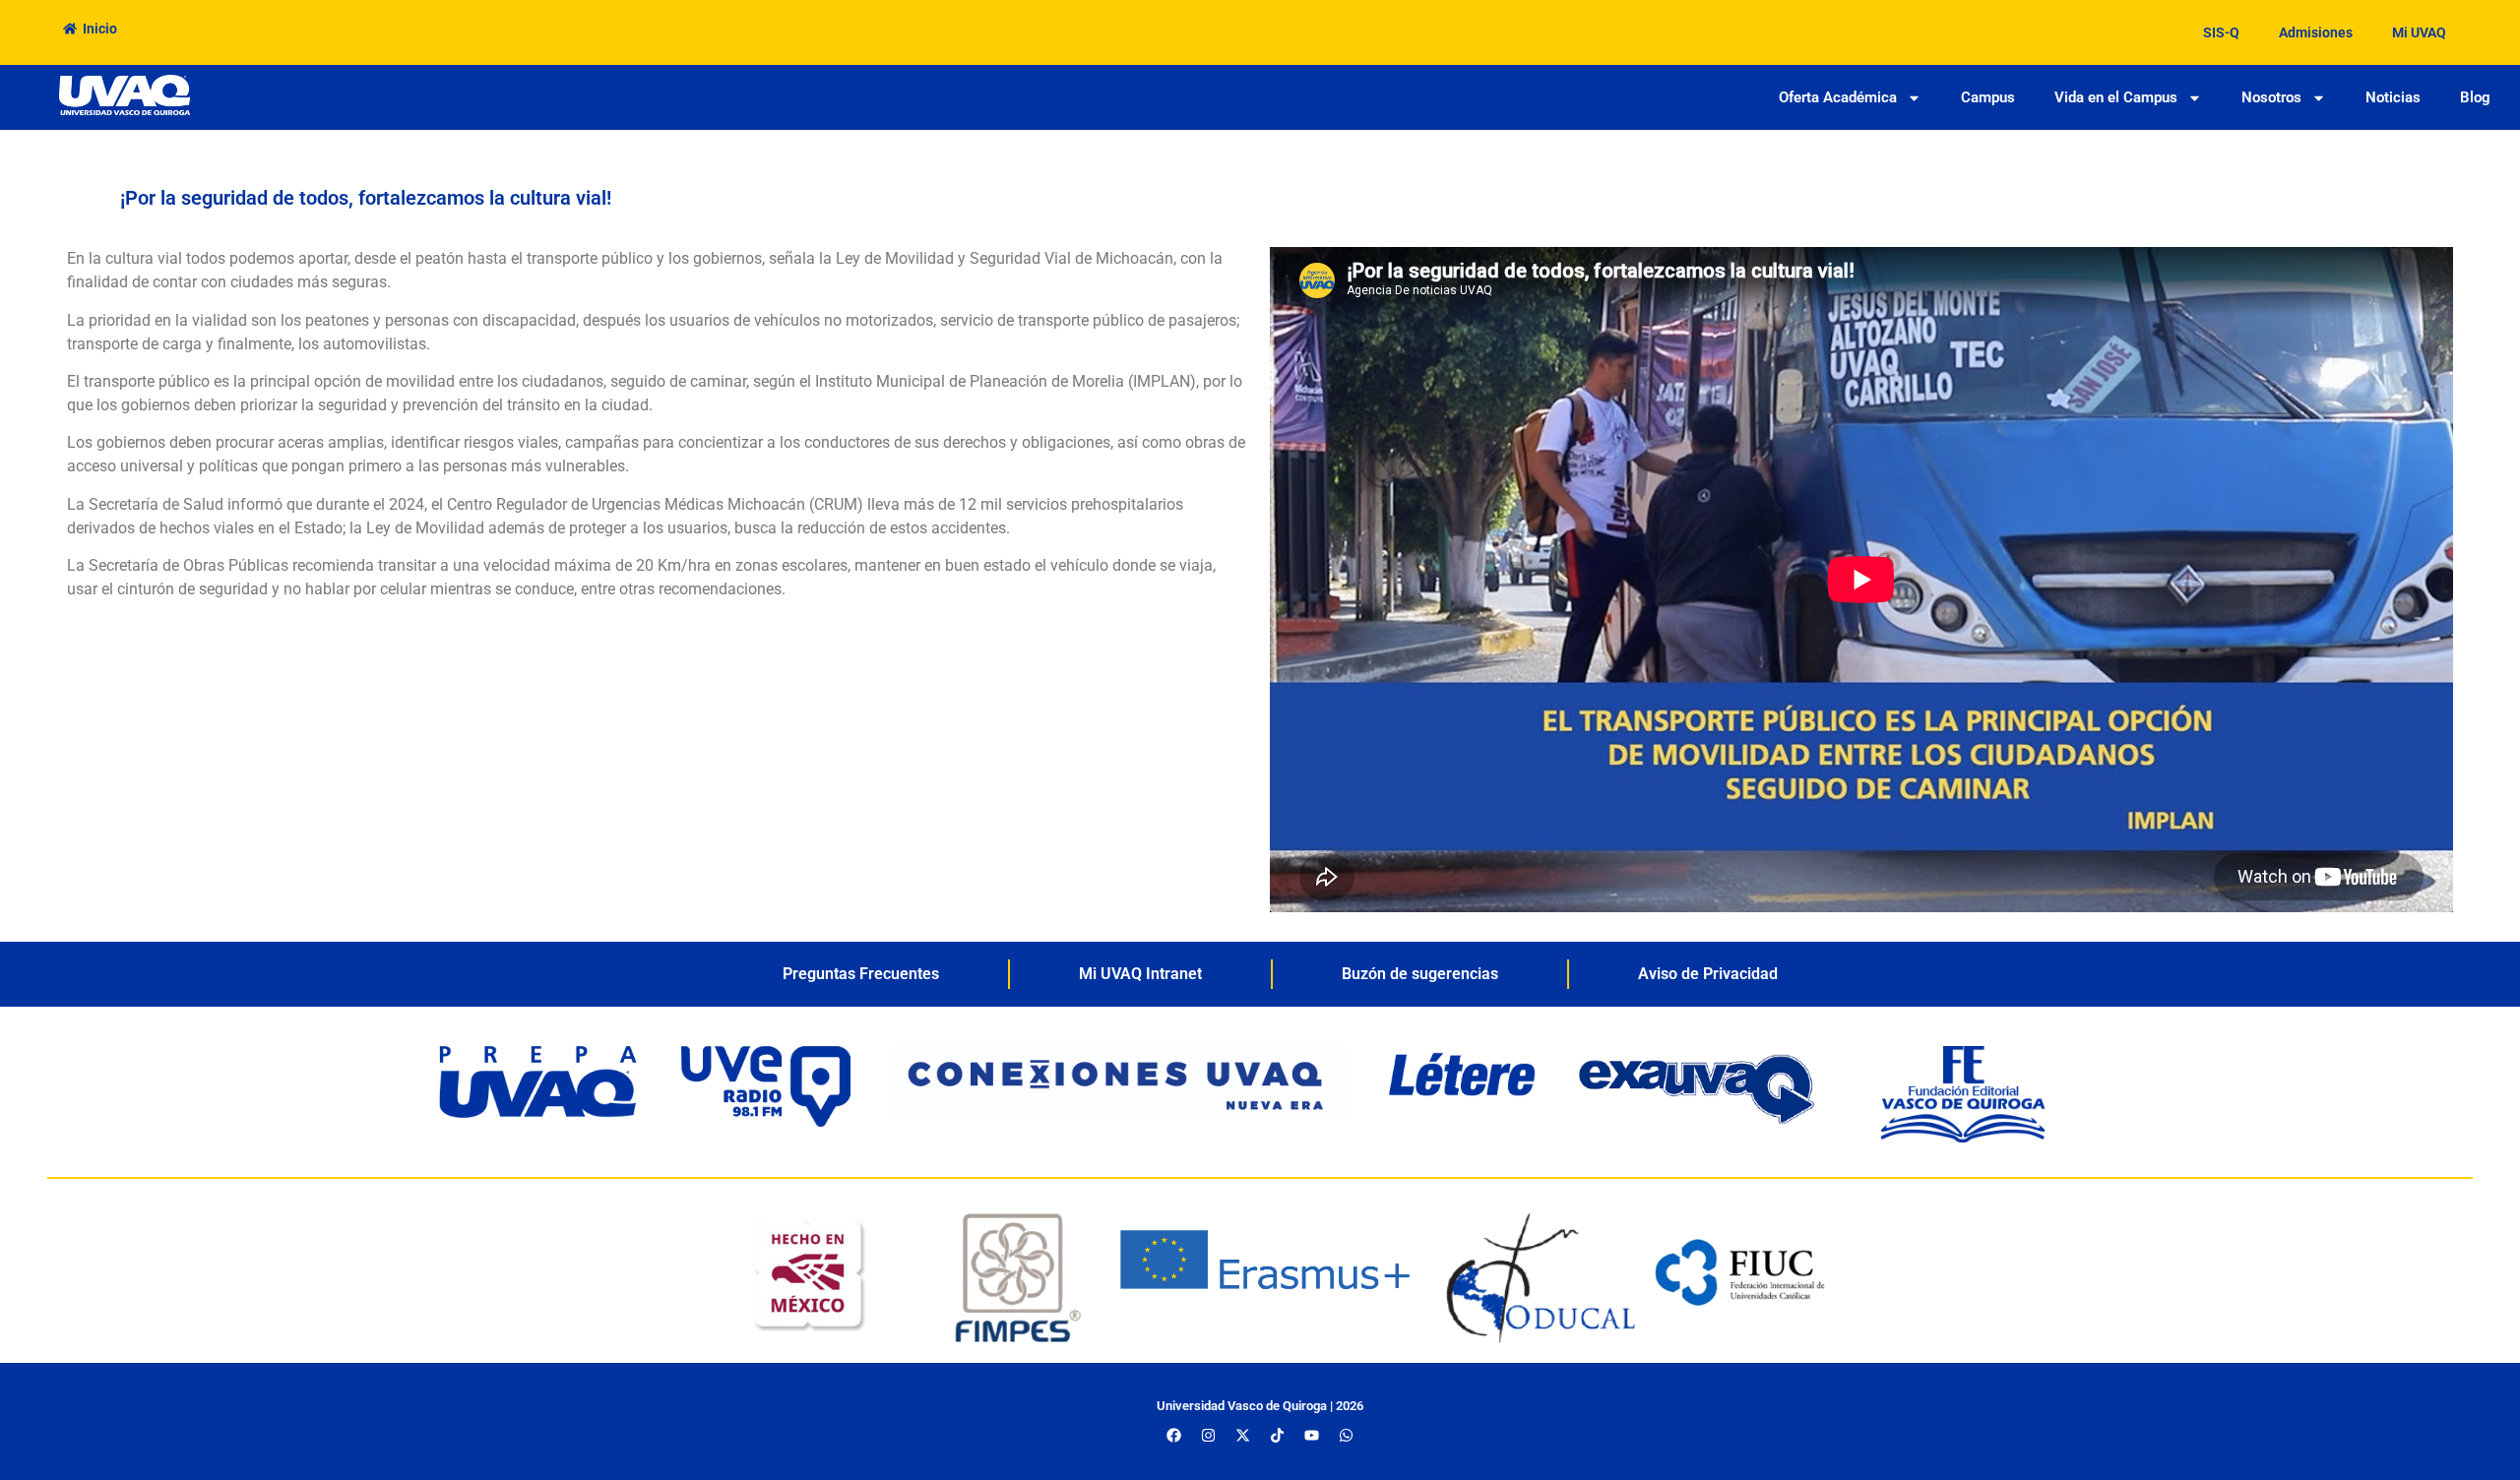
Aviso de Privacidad (1708, 974)
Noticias (2393, 97)
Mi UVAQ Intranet (1140, 974)
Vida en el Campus (2116, 97)
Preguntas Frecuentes (861, 974)
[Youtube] (1311, 1436)
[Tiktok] (1277, 1436)
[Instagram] (1208, 1436)
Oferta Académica (1838, 97)
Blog (2475, 97)
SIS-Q (2221, 32)
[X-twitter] (1242, 1436)
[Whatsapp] (1346, 1436)
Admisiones (2316, 32)
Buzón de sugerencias (1420, 974)
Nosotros (2271, 97)
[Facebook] (1173, 1436)
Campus (1988, 97)
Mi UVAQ (2419, 32)
